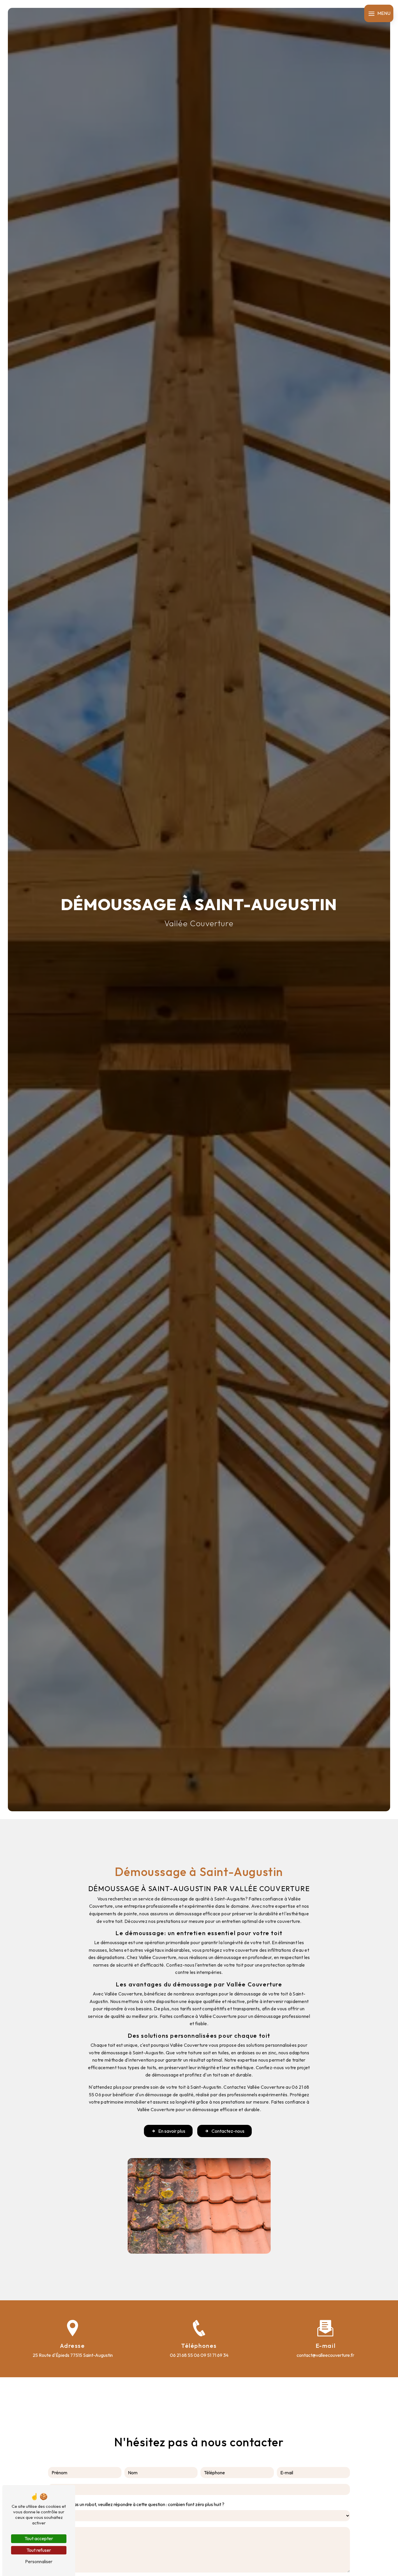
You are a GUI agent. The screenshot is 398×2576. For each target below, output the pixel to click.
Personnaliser (39, 2561)
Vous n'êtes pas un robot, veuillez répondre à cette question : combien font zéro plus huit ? (136, 2504)
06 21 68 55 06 (185, 2355)
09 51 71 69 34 (214, 2355)
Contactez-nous (228, 2131)
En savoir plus (172, 2131)
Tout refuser (39, 2550)
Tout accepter (39, 2538)
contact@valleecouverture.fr (325, 2355)
